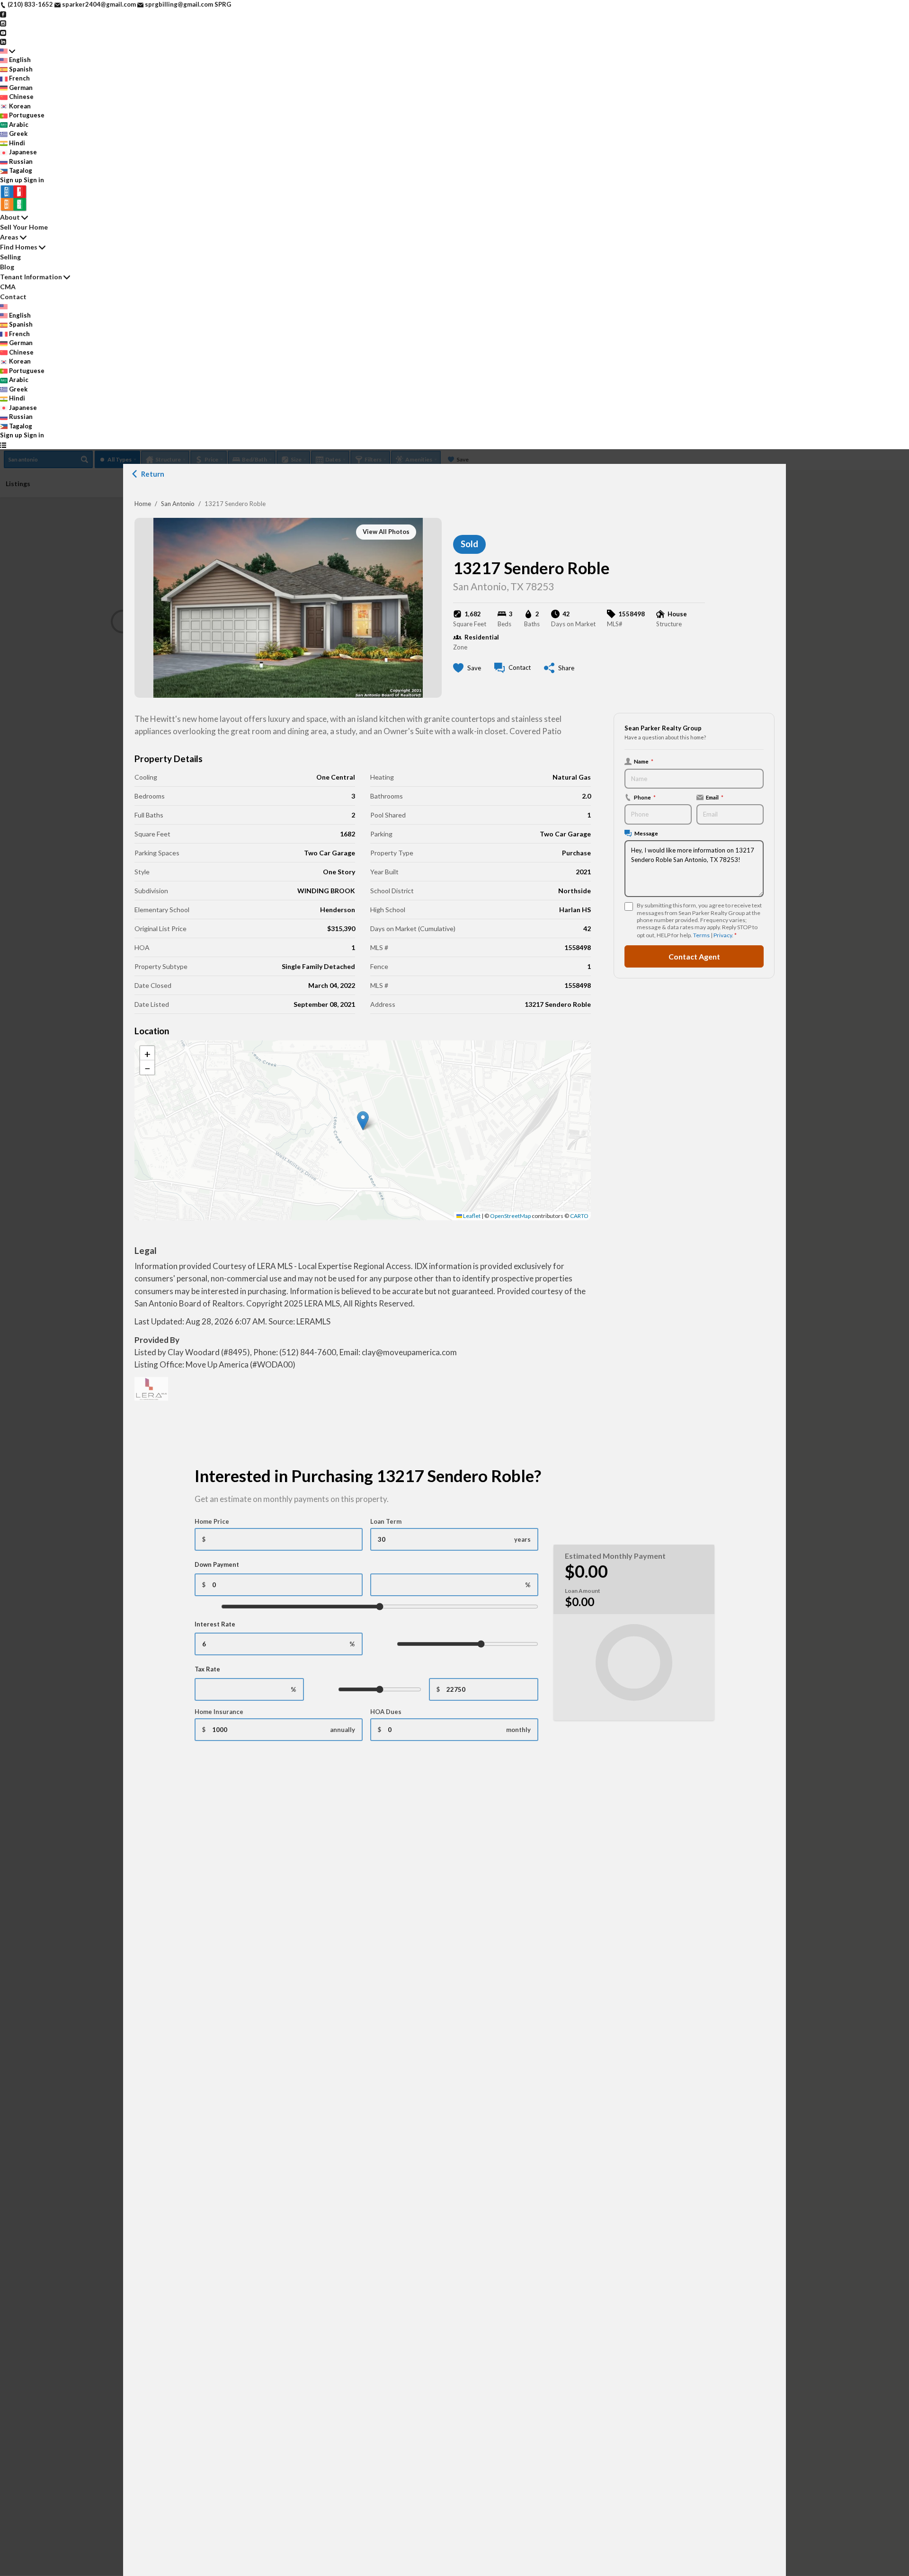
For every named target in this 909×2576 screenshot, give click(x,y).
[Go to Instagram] (3, 23)
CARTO (579, 1216)
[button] (363, 1121)
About (10, 217)
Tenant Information (31, 277)
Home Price (212, 1521)
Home (143, 504)
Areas (9, 237)
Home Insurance (219, 1712)
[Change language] (8, 51)
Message (646, 833)
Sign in (34, 180)
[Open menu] (3, 445)
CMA (8, 287)
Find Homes (19, 247)
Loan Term (386, 1521)
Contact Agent (694, 956)
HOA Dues (386, 1712)
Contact (13, 297)
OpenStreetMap (510, 1216)
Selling (10, 257)
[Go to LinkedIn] (3, 41)
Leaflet (471, 1216)
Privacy (723, 935)
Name (644, 761)
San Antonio (178, 504)
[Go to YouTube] (3, 32)
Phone (645, 797)
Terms (701, 935)
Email (715, 797)
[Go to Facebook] (3, 14)
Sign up (11, 180)
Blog (7, 267)
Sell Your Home (24, 227)
